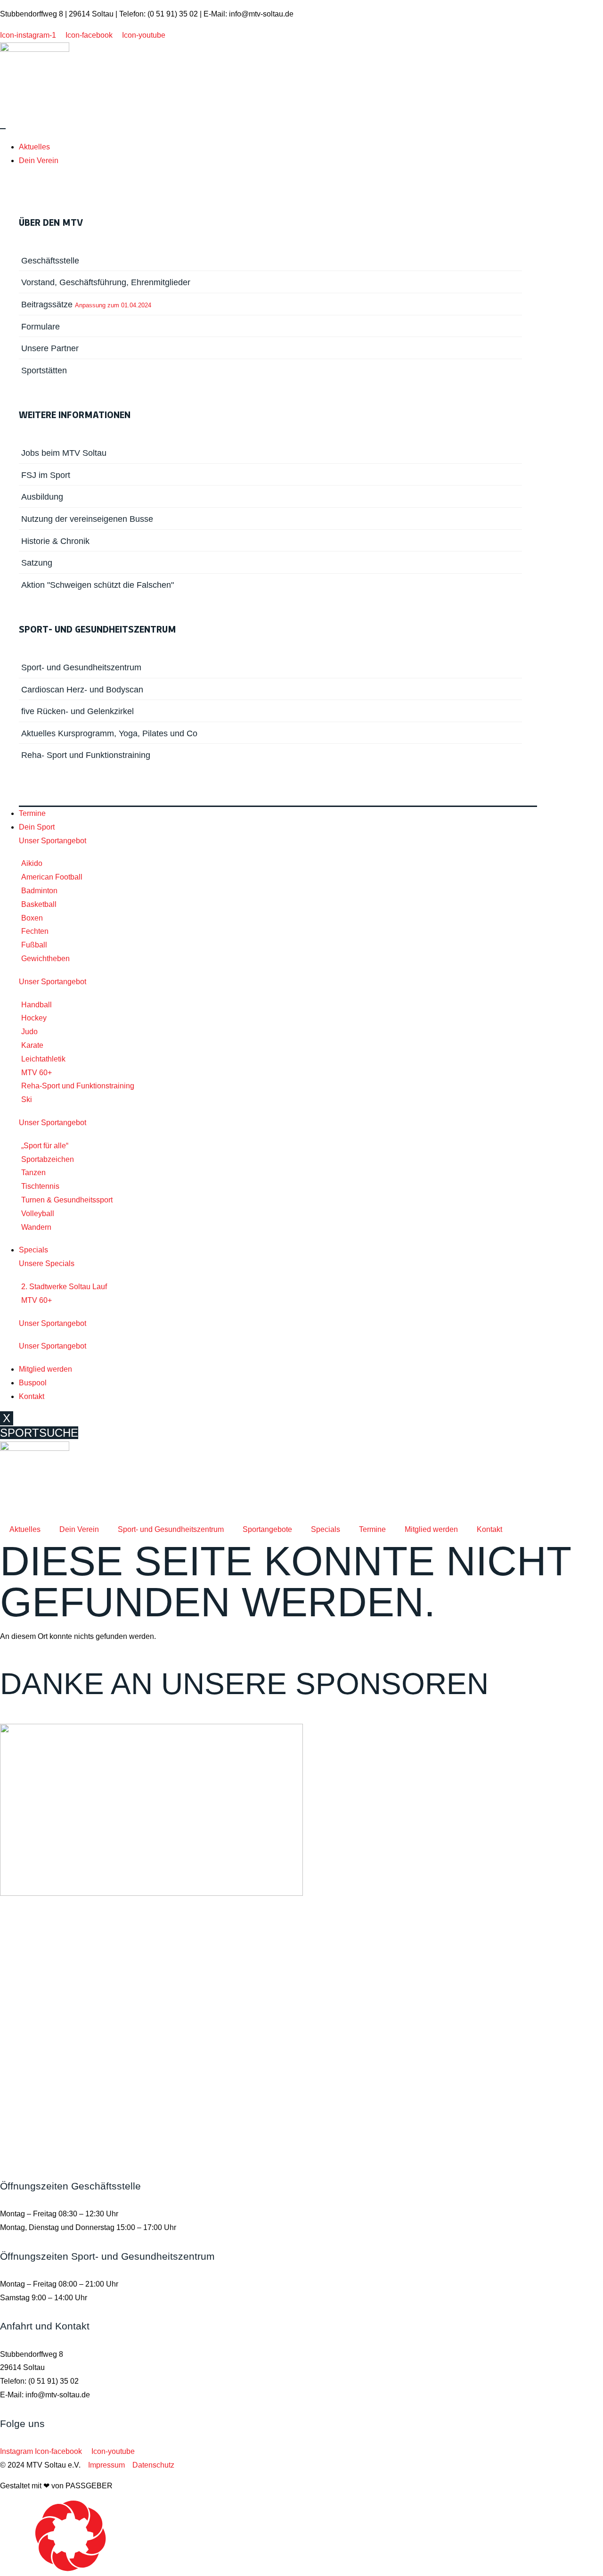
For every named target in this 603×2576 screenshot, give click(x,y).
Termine (32, 813)
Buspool (33, 1383)
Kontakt (32, 1396)
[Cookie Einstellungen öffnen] (71, 2569)
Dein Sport (37, 827)
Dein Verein (39, 160)
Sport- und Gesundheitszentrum (171, 1529)
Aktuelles (34, 147)
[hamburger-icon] (3, 129)
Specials (33, 1250)
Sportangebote (267, 1529)
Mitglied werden (45, 1369)
